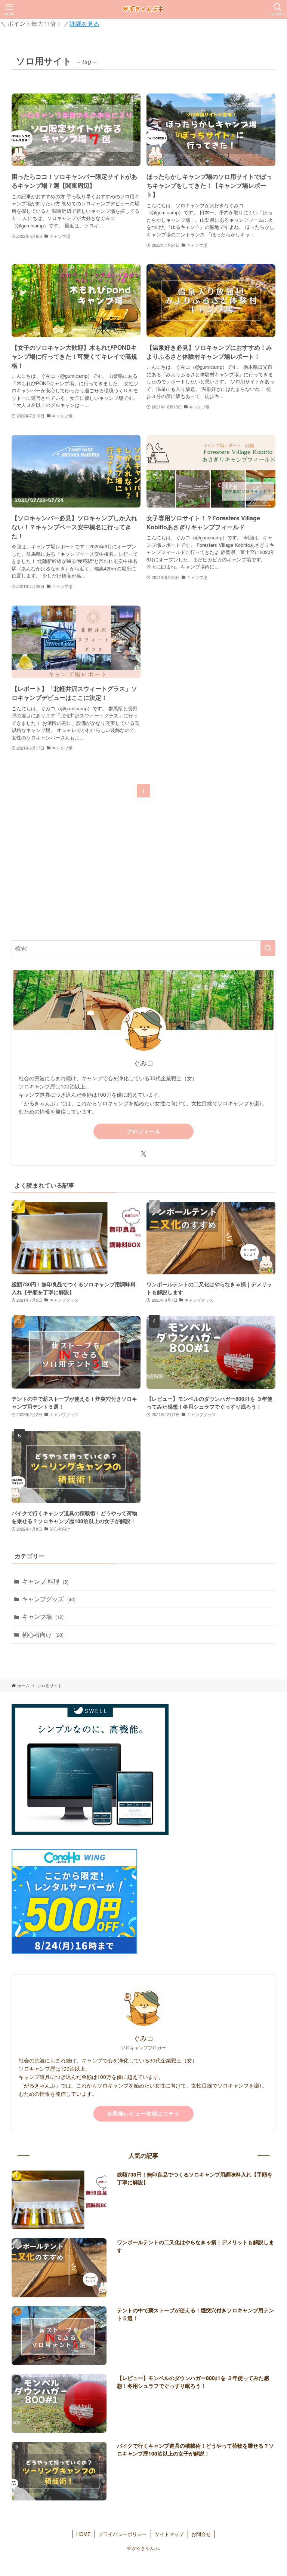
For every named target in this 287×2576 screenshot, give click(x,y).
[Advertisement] (144, 876)
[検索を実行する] (268, 948)
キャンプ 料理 (45, 1581)
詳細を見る (84, 23)
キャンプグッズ (49, 1599)
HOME (84, 2534)
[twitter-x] (143, 1154)
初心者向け (43, 1634)
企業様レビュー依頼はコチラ (143, 2113)
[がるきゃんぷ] (144, 9)
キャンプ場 (43, 1616)
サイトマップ (169, 2534)
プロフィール (143, 1131)
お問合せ (201, 2534)
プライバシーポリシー (123, 2534)
